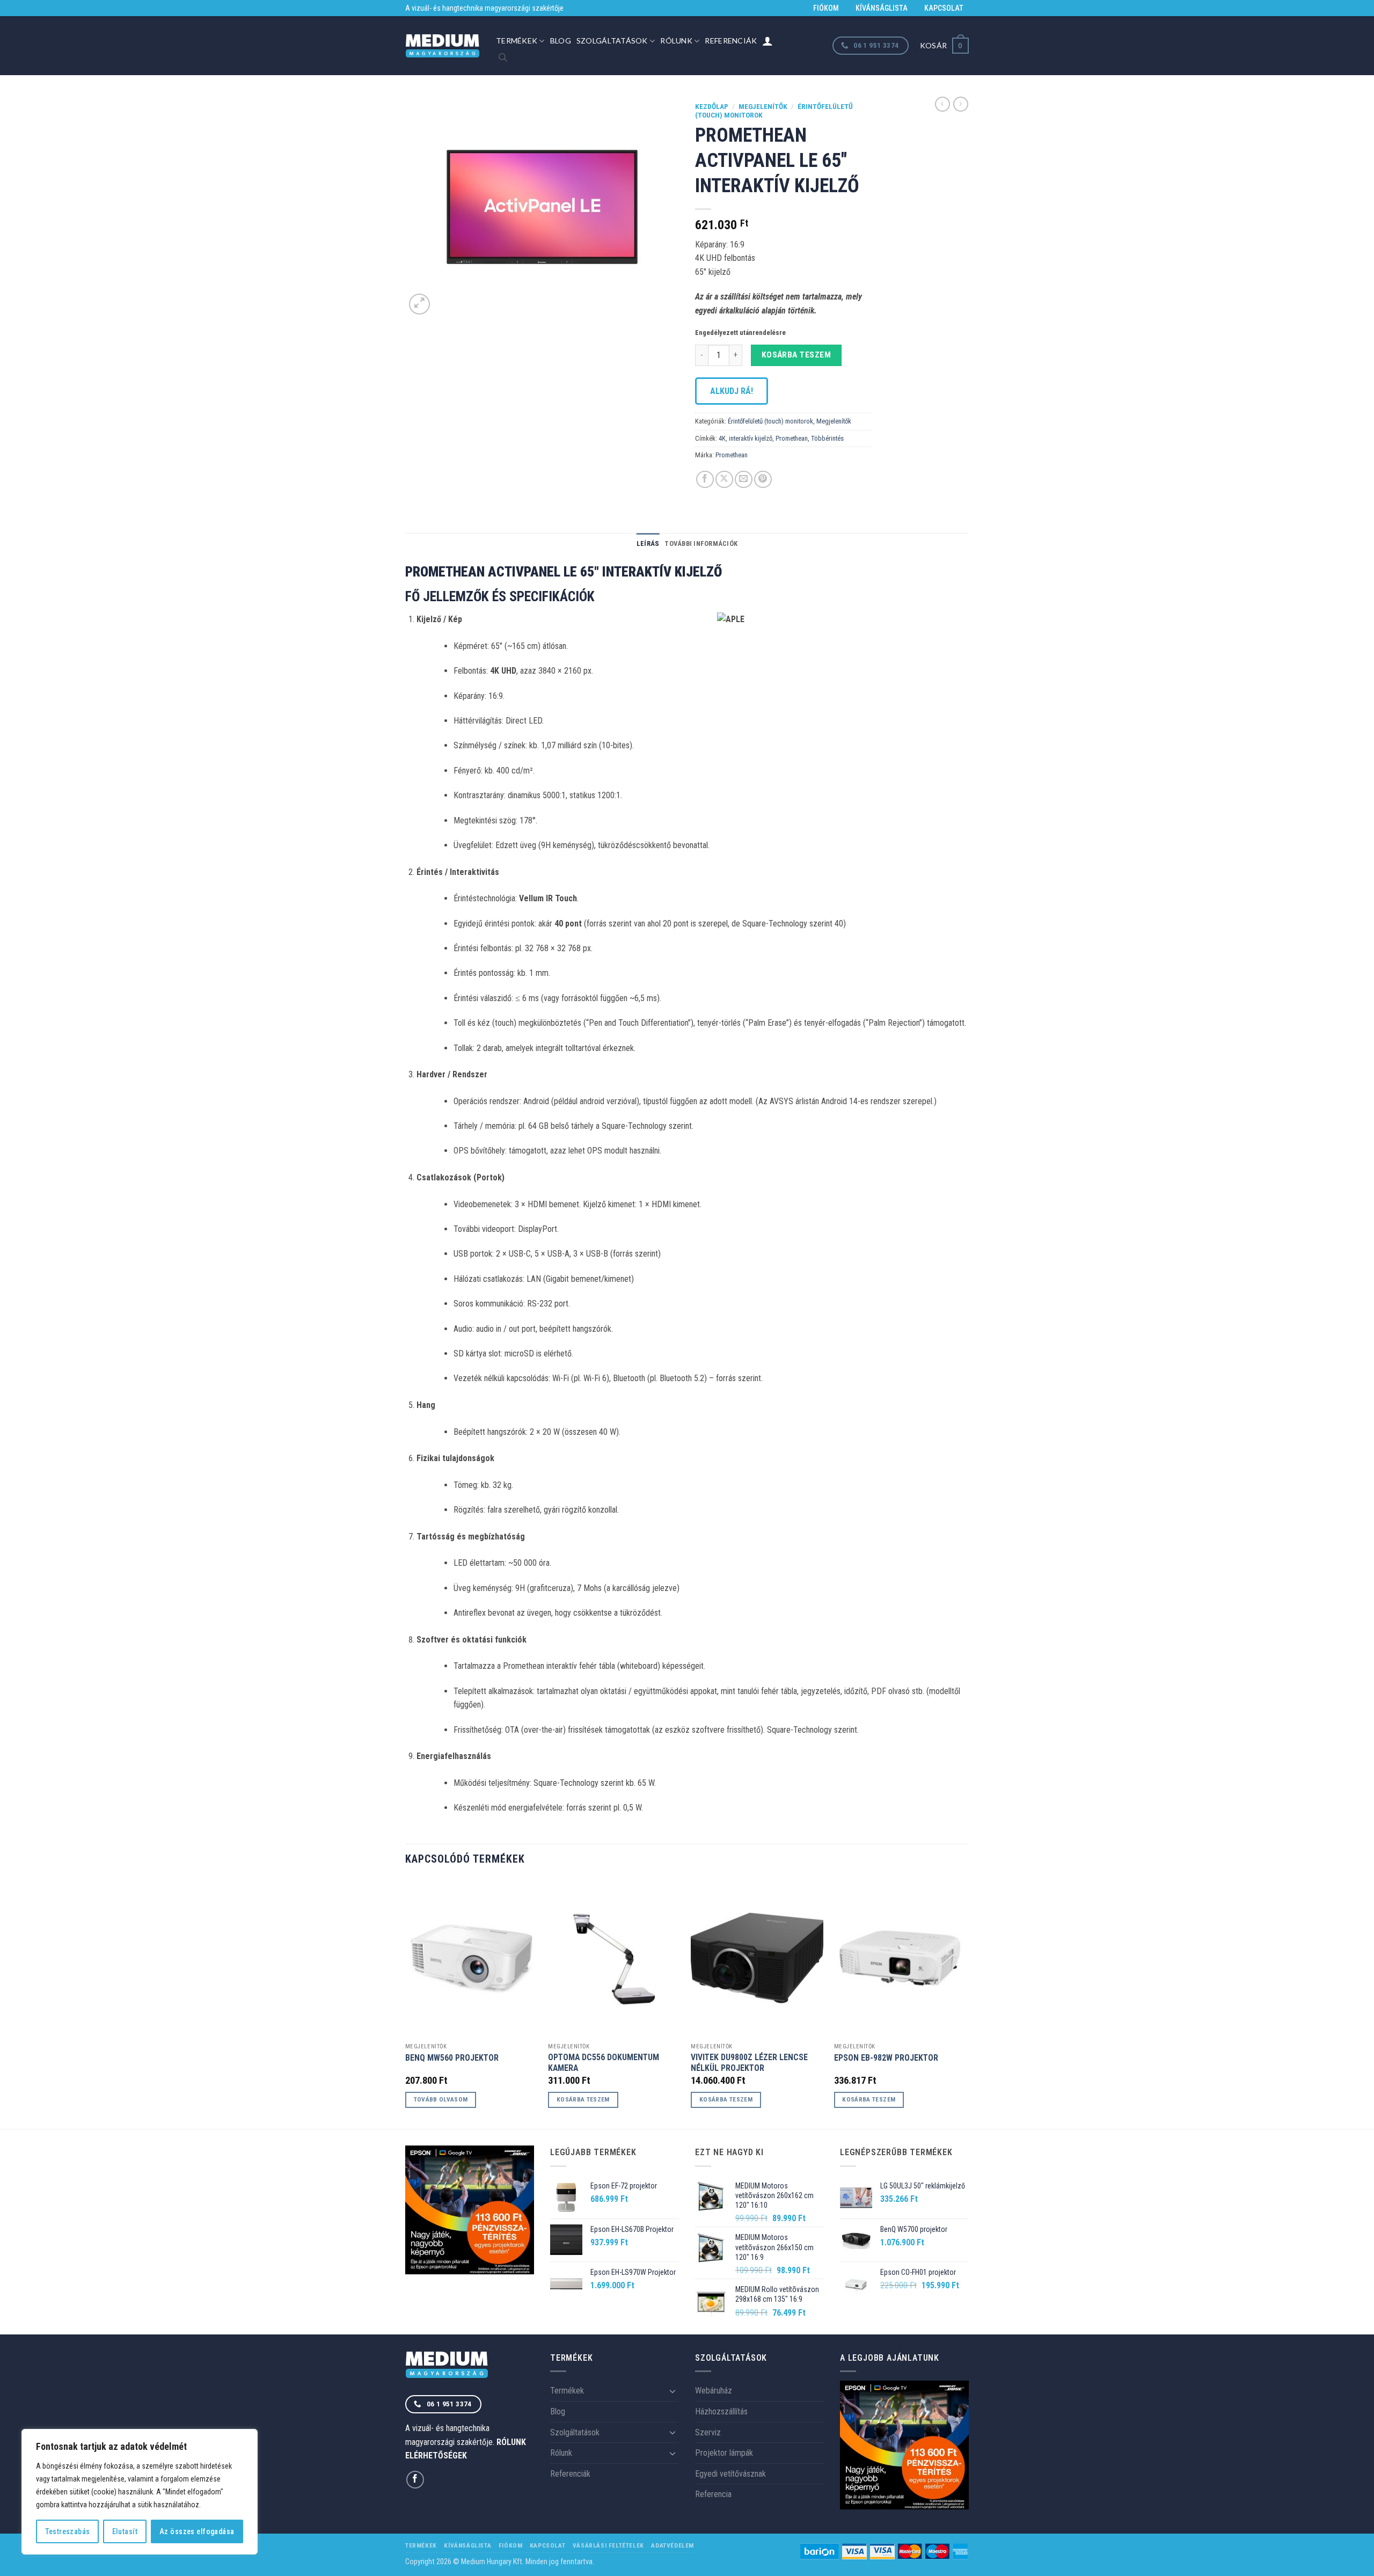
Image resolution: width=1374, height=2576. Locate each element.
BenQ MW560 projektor (452, 2058)
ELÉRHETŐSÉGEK (436, 2455)
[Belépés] (768, 41)
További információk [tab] (701, 543)
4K (722, 438)
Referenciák (731, 41)
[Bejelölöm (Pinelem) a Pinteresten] (763, 480)
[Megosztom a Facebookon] (705, 480)
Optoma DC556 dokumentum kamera (604, 2063)
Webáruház (714, 2391)
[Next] (966, 2003)
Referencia (713, 2494)
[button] (944, 45)
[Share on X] (724, 480)
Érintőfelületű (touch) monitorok (770, 421)
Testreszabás (68, 2531)
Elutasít (125, 2531)
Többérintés (827, 438)
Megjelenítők (763, 106)
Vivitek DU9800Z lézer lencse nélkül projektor (749, 2063)
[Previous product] (961, 104)
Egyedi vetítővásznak (730, 2474)
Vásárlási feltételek (608, 2545)
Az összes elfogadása (197, 2531)
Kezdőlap (712, 106)
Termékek (517, 41)
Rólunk (676, 41)
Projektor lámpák (724, 2453)
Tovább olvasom (441, 2099)
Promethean (792, 438)
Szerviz (708, 2432)
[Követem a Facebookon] (415, 2480)
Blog (561, 41)
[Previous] (406, 2003)
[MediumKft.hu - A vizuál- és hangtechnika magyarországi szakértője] (443, 46)
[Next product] (942, 104)
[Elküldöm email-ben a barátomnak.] (744, 480)
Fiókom (826, 8)
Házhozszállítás (721, 2411)
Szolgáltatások (612, 41)
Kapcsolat (944, 8)
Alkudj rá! (732, 391)
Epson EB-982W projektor (886, 2058)
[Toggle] (673, 2391)
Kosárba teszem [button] (583, 2099)
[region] (140, 2492)
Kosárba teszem (796, 355)
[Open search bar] (503, 57)
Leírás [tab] (648, 543)
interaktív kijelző (751, 438)
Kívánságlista (882, 8)
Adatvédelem (673, 2545)
